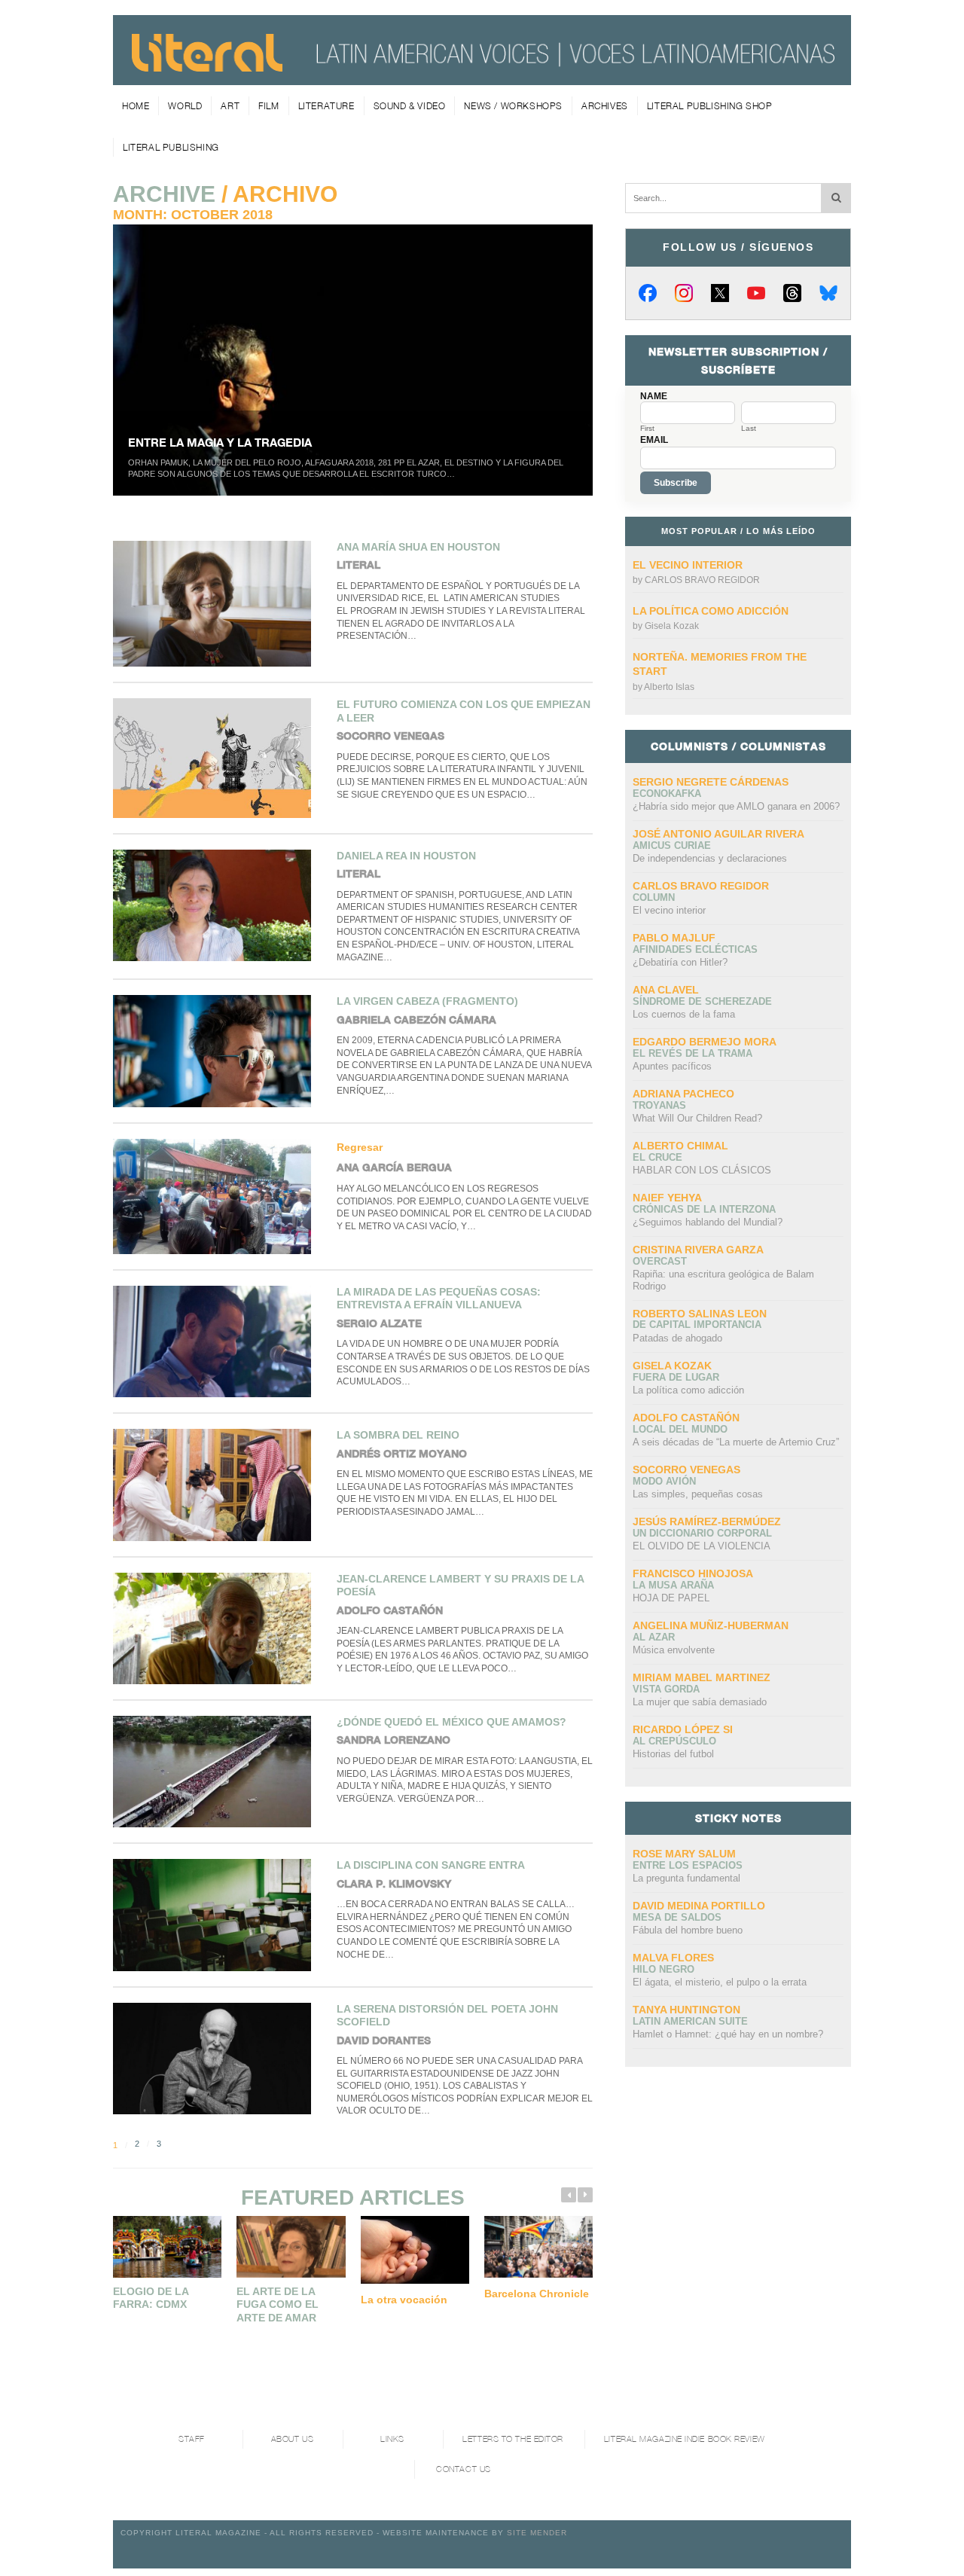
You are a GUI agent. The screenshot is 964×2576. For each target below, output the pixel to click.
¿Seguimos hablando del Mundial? (708, 1222)
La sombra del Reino (398, 1435)
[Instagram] (684, 293)
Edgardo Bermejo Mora (705, 1042)
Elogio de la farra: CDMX (151, 2298)
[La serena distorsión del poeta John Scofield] (217, 2059)
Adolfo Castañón (686, 1418)
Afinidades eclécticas (695, 949)
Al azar (654, 1637)
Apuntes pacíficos (672, 1066)
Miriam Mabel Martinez (702, 1677)
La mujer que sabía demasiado (700, 1702)
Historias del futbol (673, 1754)
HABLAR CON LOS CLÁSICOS (702, 1170)
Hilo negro (664, 1969)
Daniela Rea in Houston (406, 856)
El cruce (657, 1157)
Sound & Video (410, 106)
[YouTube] (756, 293)
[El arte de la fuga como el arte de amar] (291, 2246)
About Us (292, 2439)
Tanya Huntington (686, 2010)
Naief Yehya (667, 1198)
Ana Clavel (666, 990)
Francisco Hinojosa (693, 1573)
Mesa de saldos (677, 1917)
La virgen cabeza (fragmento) (427, 1001)
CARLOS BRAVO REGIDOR (702, 580)
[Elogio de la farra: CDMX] (167, 2246)
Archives (605, 106)
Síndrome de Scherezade (702, 1001)
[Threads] (792, 293)
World (185, 106)
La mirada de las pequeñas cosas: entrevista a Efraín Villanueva (439, 1299)
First (647, 429)
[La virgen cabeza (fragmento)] (217, 1051)
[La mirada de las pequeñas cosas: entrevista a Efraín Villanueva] (217, 1341)
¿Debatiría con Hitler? (680, 962)
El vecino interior (688, 565)
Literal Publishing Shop (710, 106)
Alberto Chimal (680, 1146)
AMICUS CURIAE (672, 845)
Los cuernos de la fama (684, 1014)
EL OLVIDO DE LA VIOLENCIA (702, 1546)
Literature (326, 106)
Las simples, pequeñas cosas (698, 1494)
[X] (720, 293)
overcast (660, 1261)
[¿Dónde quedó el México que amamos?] (217, 1772)
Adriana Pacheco (683, 1094)
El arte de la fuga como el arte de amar (278, 2304)
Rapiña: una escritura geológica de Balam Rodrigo (723, 1280)
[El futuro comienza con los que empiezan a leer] (217, 758)
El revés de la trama (692, 1053)
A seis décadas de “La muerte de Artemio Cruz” (736, 1442)
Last (749, 429)
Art (230, 106)
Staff (192, 2439)
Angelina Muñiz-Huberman (711, 1625)
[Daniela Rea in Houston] (217, 905)
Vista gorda (666, 1689)
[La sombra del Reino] (217, 1485)
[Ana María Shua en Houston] (217, 604)
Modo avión (664, 1481)
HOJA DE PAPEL (671, 1598)
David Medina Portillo (699, 1906)
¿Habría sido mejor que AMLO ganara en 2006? (736, 806)
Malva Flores (673, 1958)
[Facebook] (648, 293)
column (654, 897)
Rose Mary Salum (684, 1854)
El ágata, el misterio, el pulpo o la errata (720, 1982)
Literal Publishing (171, 147)
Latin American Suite (690, 2021)
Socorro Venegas (686, 1470)
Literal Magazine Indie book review (685, 2439)
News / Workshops (513, 106)
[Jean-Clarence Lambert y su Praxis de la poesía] (217, 1628)
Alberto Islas (669, 687)
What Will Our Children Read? (697, 1118)
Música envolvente (674, 1650)
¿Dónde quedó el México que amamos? (451, 1722)
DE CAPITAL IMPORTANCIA (697, 1325)
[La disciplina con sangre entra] (217, 1915)
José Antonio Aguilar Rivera (718, 834)
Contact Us (464, 2469)
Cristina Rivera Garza (698, 1250)
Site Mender (537, 2533)
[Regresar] (217, 1196)
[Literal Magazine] (207, 67)
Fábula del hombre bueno (688, 1930)
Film (268, 106)
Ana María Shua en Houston (418, 547)
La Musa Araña (673, 1585)
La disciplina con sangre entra (431, 1865)
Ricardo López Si (683, 1729)
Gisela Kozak (672, 626)
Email (654, 440)
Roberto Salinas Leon (700, 1314)
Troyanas (659, 1105)
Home (136, 106)
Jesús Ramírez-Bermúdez (707, 1521)
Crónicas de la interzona (704, 1209)
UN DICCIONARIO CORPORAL (702, 1533)
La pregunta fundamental (686, 1878)
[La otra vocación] (415, 2250)
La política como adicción (711, 611)
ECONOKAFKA (667, 794)
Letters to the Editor (513, 2439)
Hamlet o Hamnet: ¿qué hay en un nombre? (728, 2034)
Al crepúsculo (674, 1741)
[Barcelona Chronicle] (538, 2246)
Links (392, 2439)
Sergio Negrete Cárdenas (711, 782)
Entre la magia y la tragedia (220, 442)
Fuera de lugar (676, 1377)
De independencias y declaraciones (710, 858)
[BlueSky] (828, 293)
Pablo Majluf (674, 938)
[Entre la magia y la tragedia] (353, 360)
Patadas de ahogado (677, 1338)
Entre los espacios (688, 1865)
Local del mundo (680, 1429)
